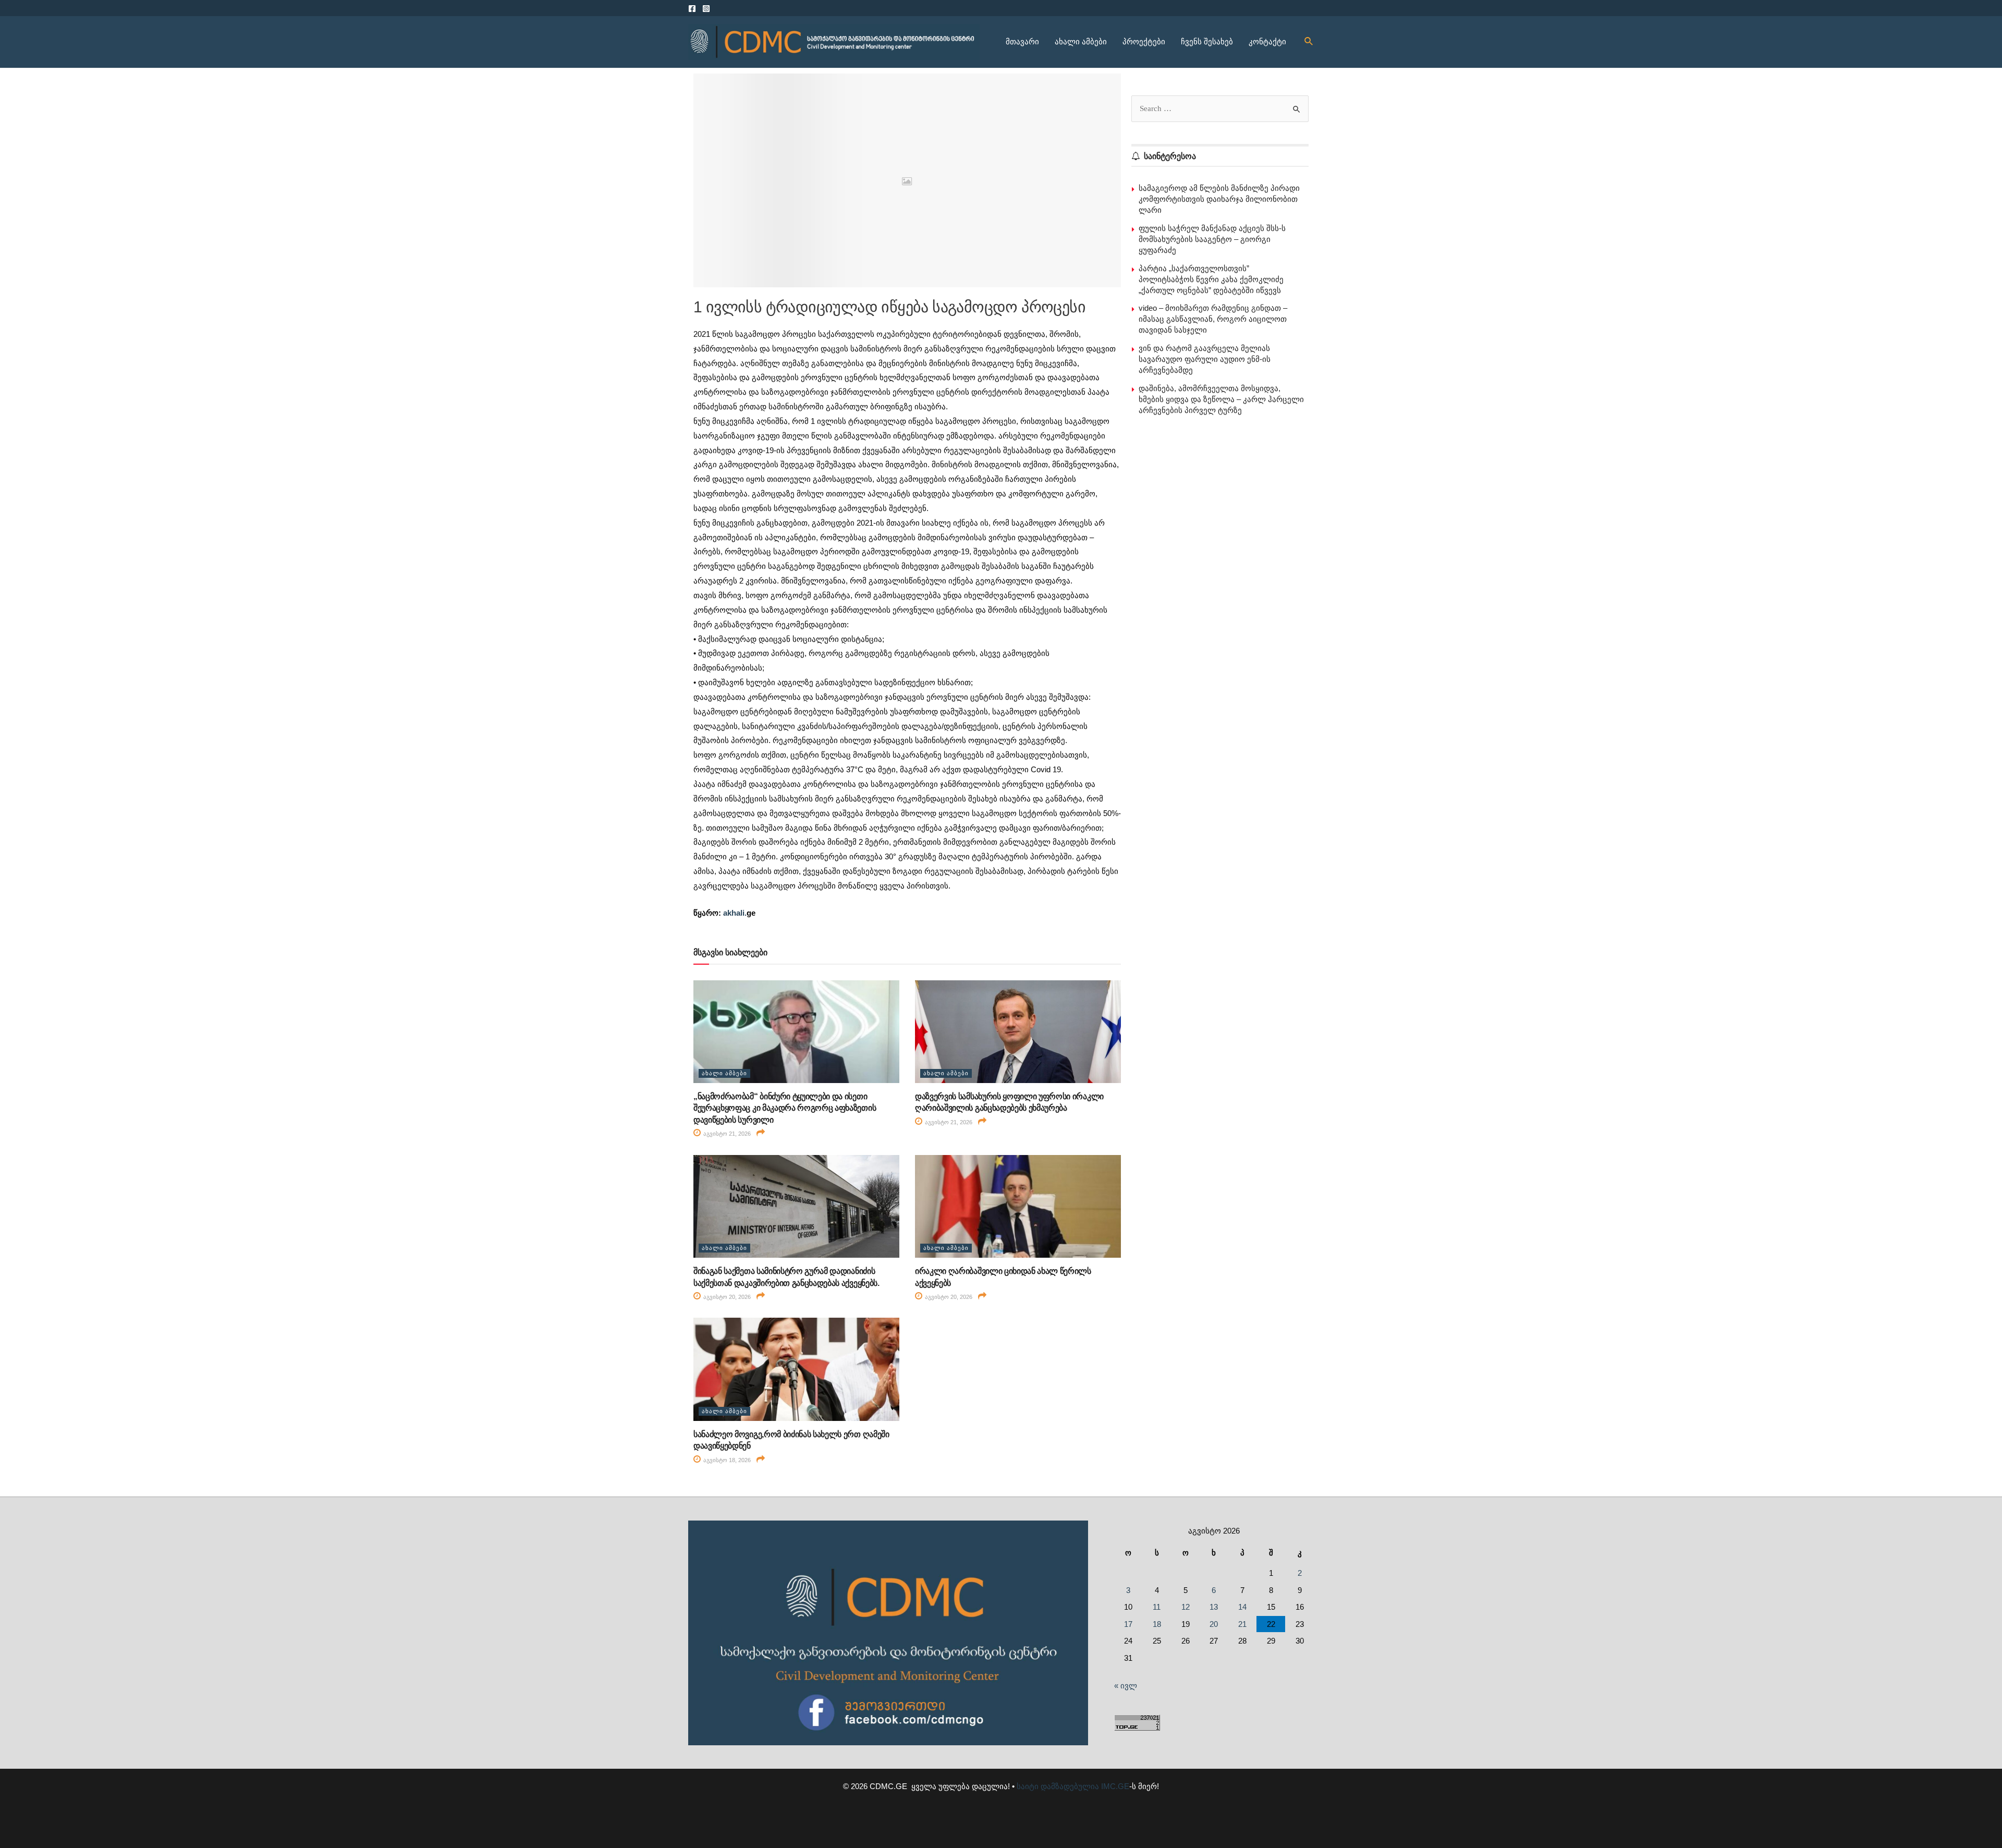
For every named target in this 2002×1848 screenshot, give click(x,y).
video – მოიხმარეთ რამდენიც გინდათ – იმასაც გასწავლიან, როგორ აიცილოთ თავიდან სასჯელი (1213, 319)
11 (1157, 1607)
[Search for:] (1220, 108)
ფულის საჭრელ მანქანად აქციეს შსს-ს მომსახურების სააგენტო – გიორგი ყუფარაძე (1212, 239)
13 (1214, 1607)
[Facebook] (692, 9)
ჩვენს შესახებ (1207, 41)
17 (1128, 1624)
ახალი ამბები (1081, 41)
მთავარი (1022, 41)
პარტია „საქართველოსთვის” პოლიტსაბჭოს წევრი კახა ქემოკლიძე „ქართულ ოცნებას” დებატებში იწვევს (1211, 279)
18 (1157, 1624)
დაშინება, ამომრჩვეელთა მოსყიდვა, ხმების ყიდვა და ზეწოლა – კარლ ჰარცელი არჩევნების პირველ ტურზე (1221, 399)
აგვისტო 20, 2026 (726, 1297)
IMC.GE (1115, 1786)
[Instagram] (706, 9)
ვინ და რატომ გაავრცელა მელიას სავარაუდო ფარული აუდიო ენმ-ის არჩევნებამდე (1205, 359)
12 (1186, 1607)
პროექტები (1144, 41)
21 (1242, 1624)
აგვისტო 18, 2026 (726, 1460)
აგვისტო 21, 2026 (726, 1134)
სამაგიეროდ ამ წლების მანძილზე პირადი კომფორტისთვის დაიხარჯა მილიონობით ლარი (1219, 199)
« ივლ (1126, 1686)
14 (1242, 1607)
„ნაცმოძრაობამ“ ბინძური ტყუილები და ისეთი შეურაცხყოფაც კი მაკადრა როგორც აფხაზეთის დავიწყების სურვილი (785, 1108)
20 (1214, 1624)
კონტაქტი (1267, 41)
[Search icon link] (1309, 42)
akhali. (735, 913)
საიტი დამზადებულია (1058, 1786)
